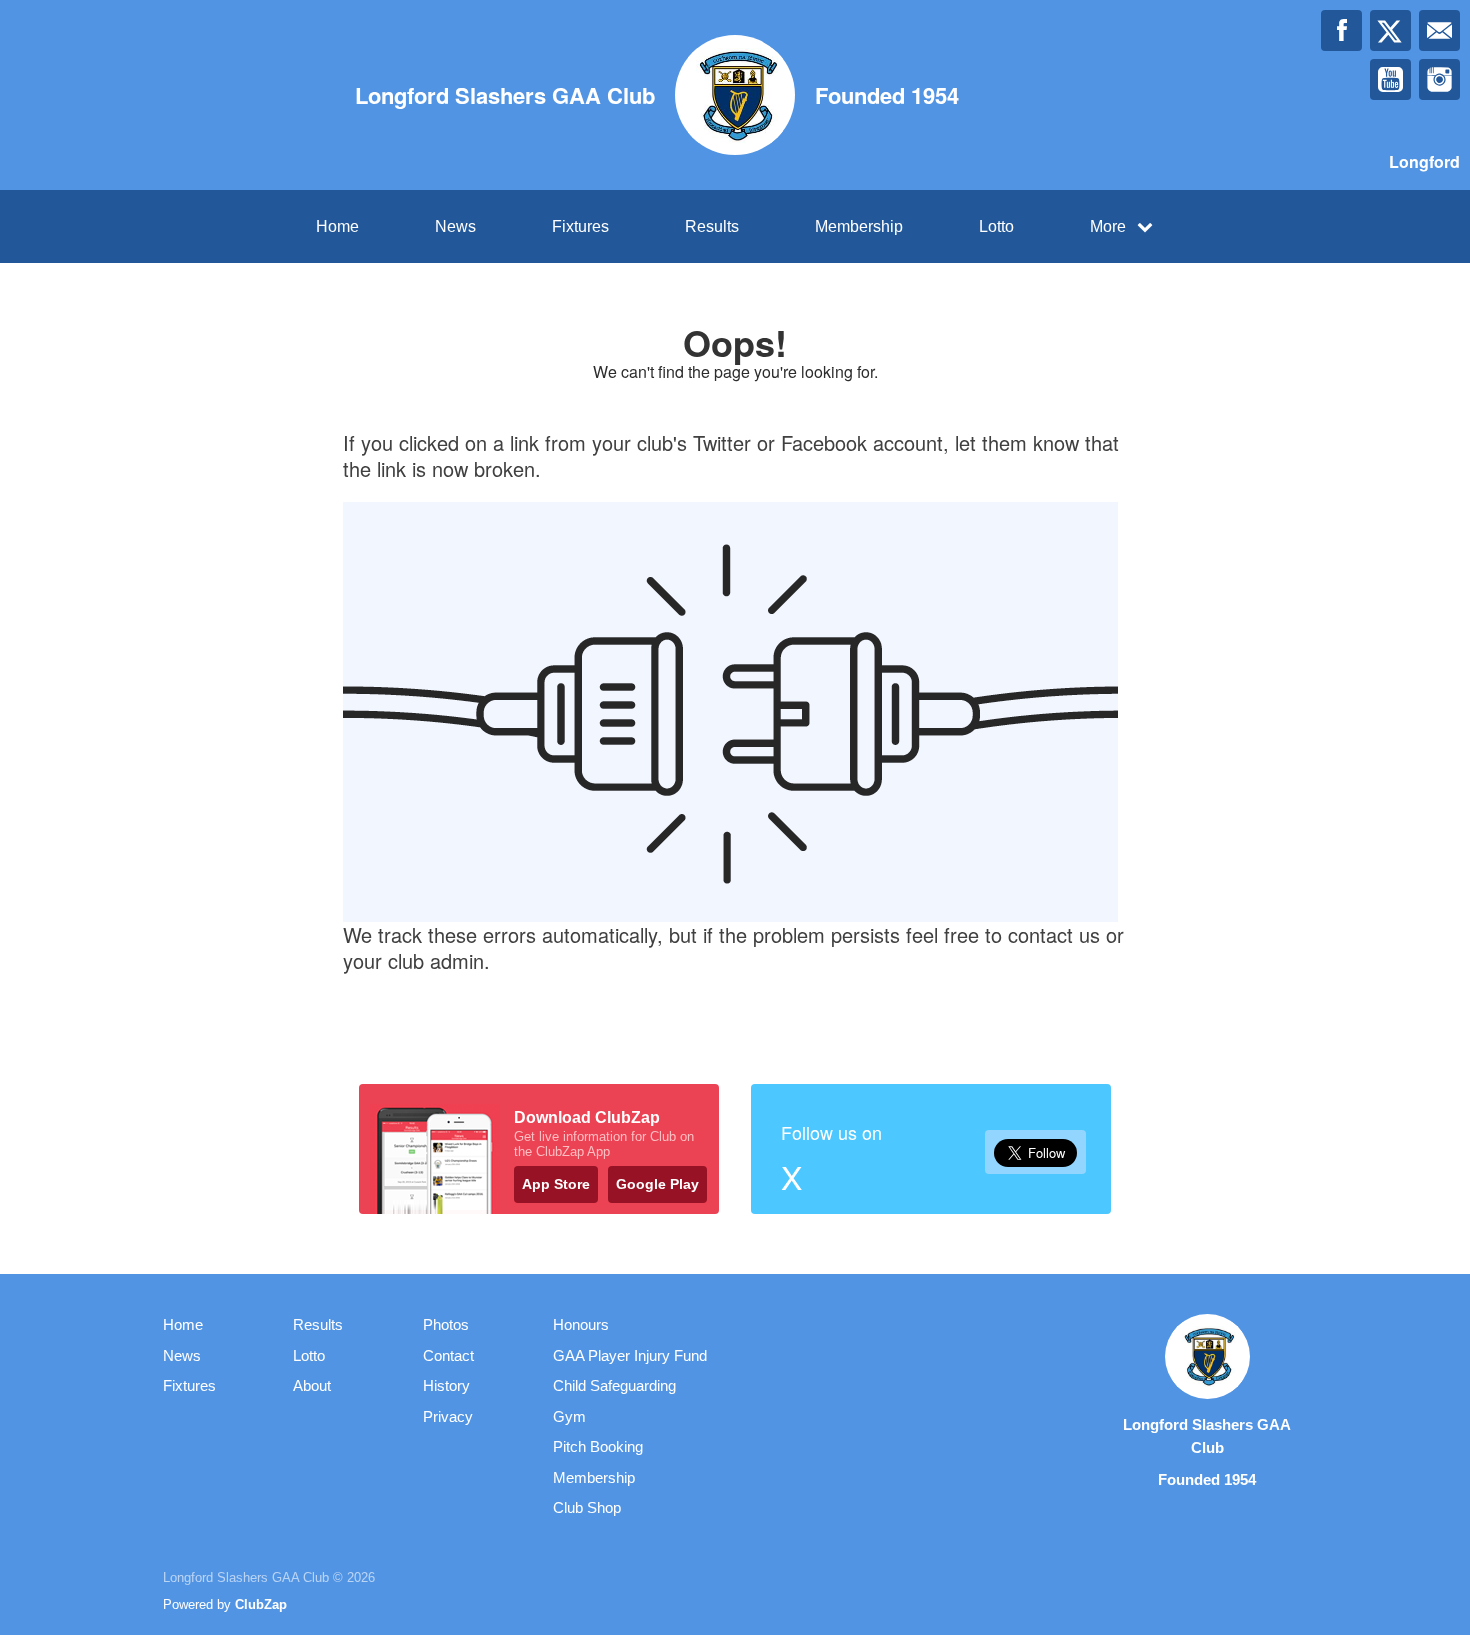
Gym (569, 1416)
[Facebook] (1341, 30)
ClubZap (261, 1604)
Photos (446, 1324)
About (312, 1385)
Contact (448, 1355)
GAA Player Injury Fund (630, 1355)
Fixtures (580, 226)
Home (337, 226)
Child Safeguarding (614, 1385)
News (455, 226)
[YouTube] (1390, 79)
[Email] (1439, 30)
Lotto (996, 226)
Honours (581, 1324)
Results (712, 226)
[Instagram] (1439, 79)
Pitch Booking (598, 1446)
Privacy (448, 1416)
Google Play (657, 1184)
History (446, 1385)
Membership (859, 226)
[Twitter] (1390, 30)
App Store (556, 1184)
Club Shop (587, 1507)
